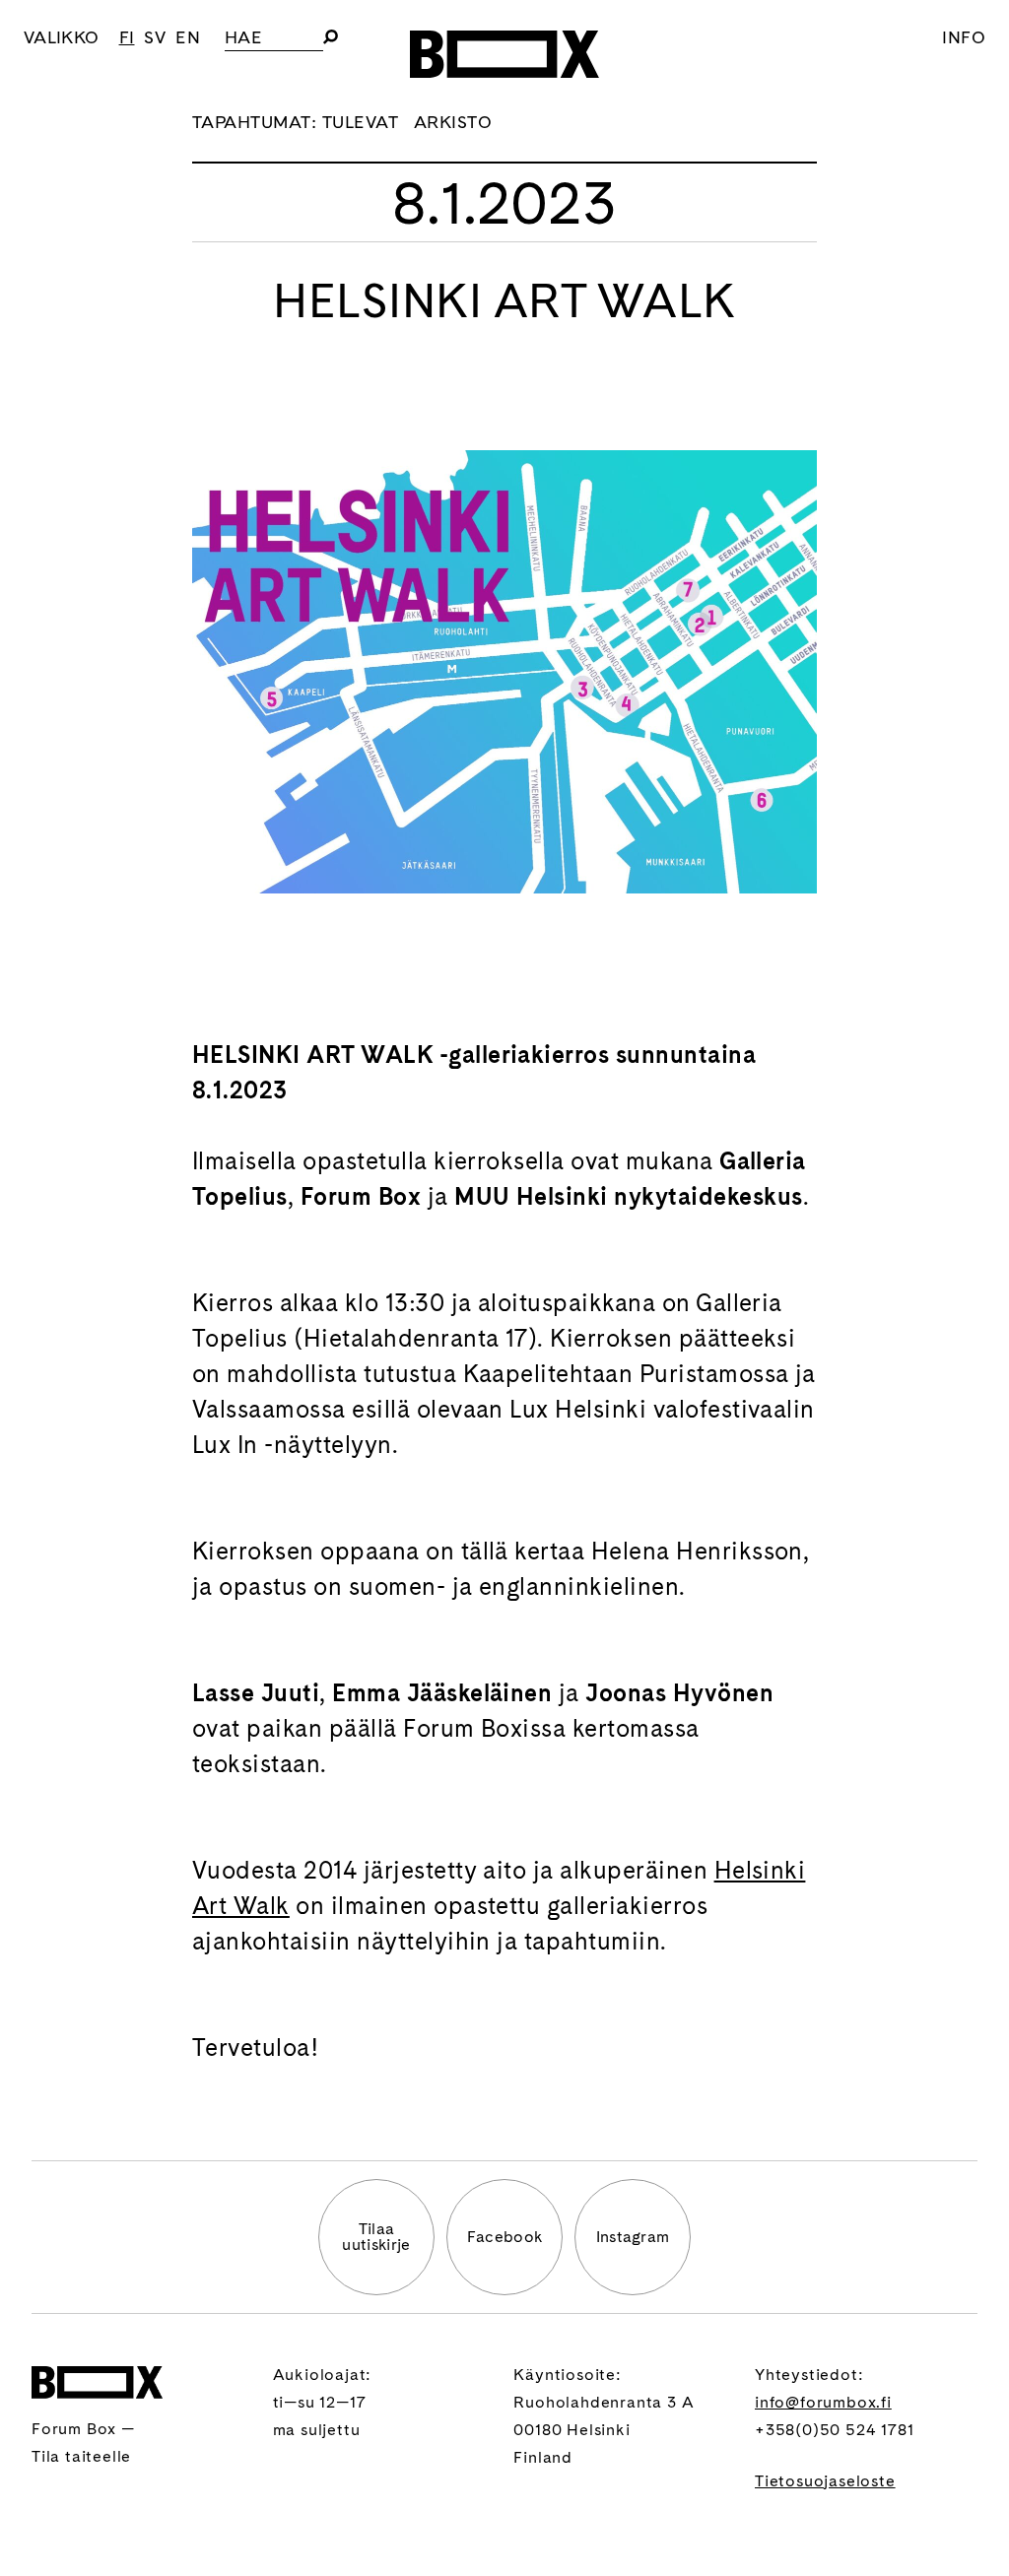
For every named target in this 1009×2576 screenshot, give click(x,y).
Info (964, 37)
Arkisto (453, 122)
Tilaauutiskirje (376, 2237)
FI (127, 37)
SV (155, 37)
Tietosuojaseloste (825, 2481)
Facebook (505, 2237)
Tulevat (360, 122)
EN (188, 37)
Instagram (633, 2237)
